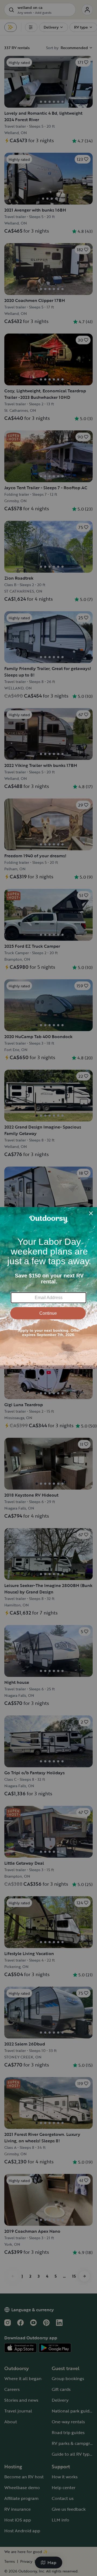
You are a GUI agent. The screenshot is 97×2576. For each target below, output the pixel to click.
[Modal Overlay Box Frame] (48, 1288)
